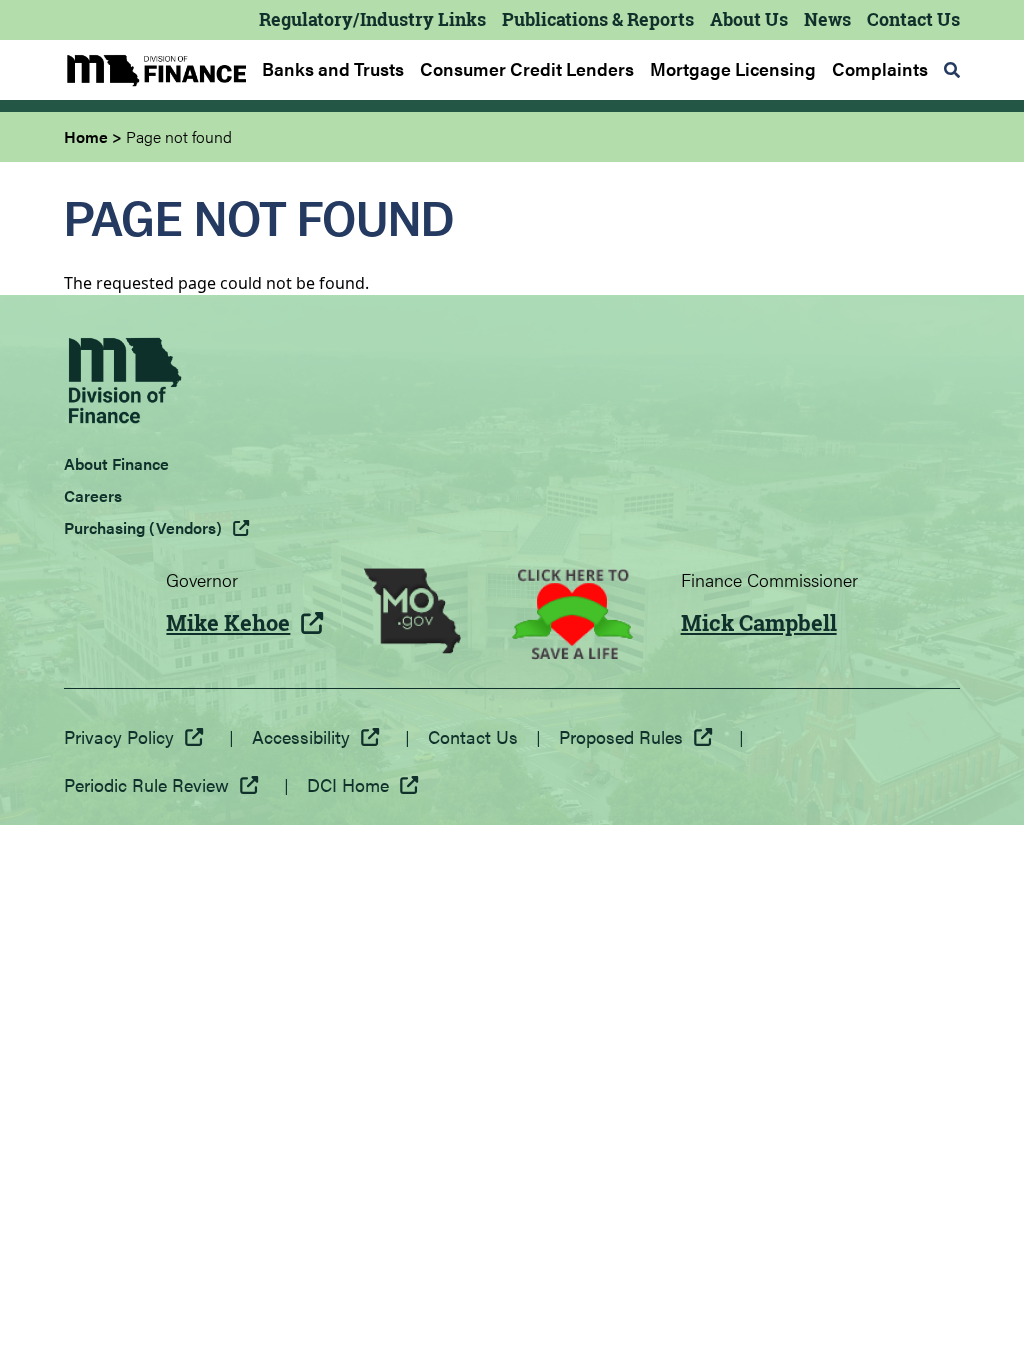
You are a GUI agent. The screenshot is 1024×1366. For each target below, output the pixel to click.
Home (86, 136)
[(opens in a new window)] (412, 614)
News (827, 19)
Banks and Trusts (333, 69)
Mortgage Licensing (733, 69)
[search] (952, 70)
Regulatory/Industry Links (372, 19)
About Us (749, 19)
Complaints (880, 69)
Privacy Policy (119, 736)
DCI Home (348, 784)
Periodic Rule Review (146, 784)
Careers (93, 495)
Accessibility (301, 736)
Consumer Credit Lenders (527, 69)
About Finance (116, 463)
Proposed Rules (621, 736)
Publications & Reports (598, 19)
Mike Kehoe (228, 623)
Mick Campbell (759, 623)
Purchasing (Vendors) (143, 527)
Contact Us (913, 19)
